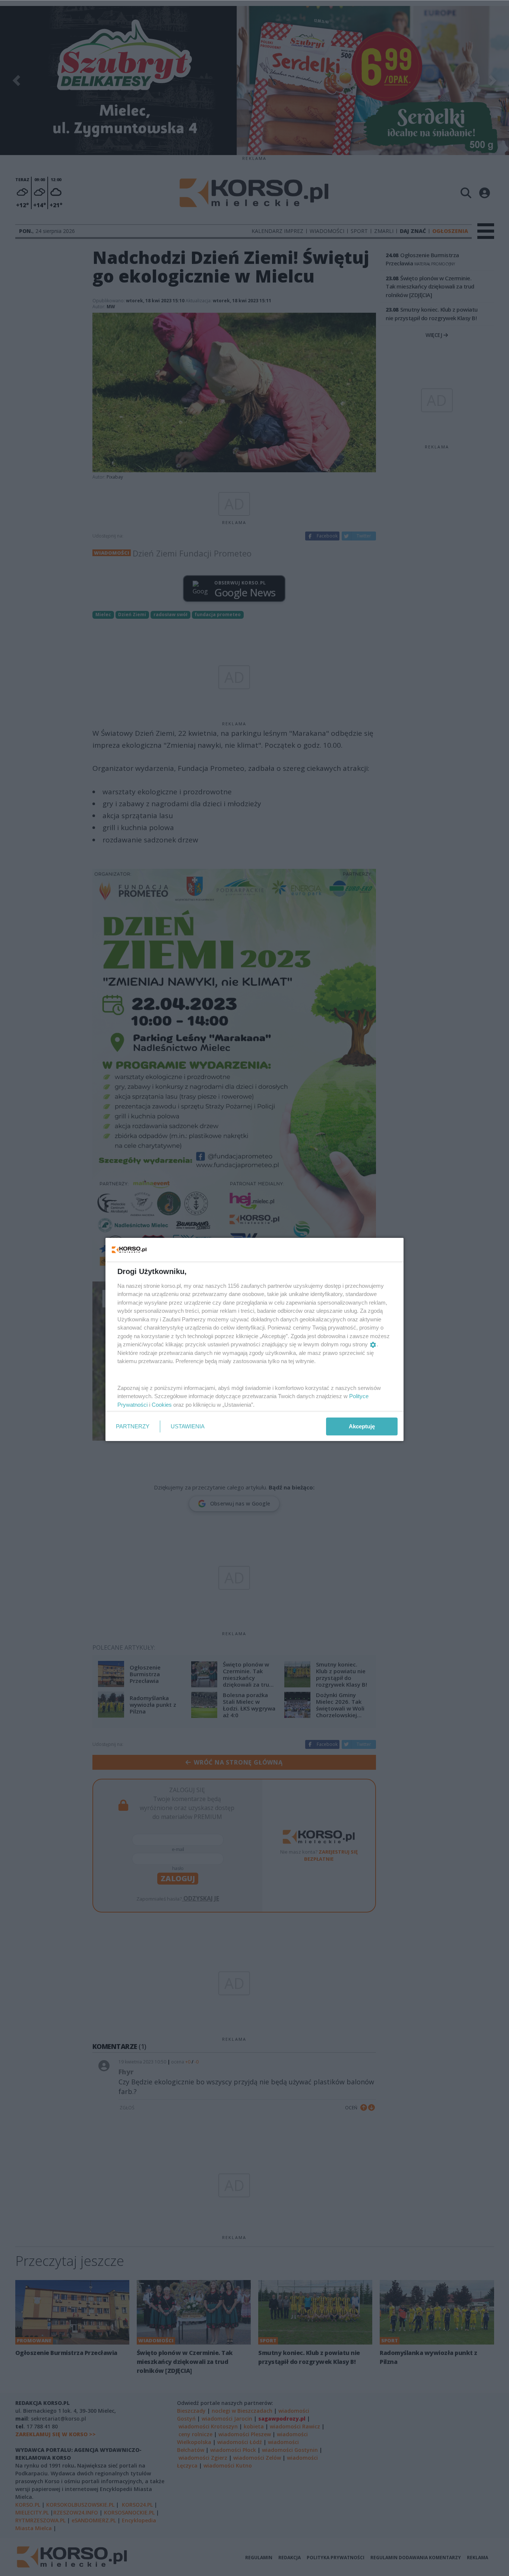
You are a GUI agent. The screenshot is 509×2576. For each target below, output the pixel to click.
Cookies (162, 1405)
